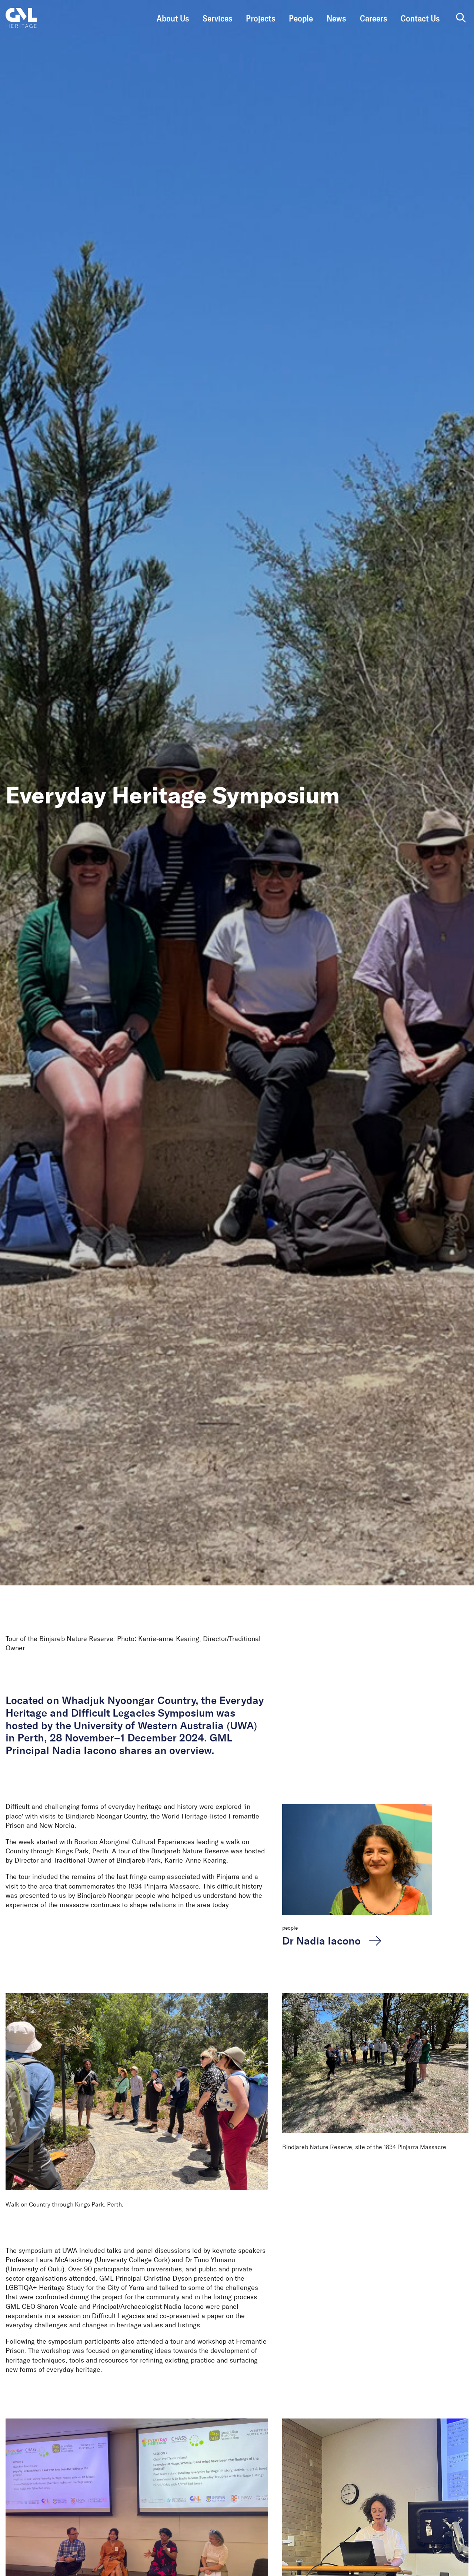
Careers (373, 19)
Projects (261, 19)
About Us (173, 19)
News (336, 19)
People (301, 19)
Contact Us (420, 19)
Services (217, 19)
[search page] (461, 18)
